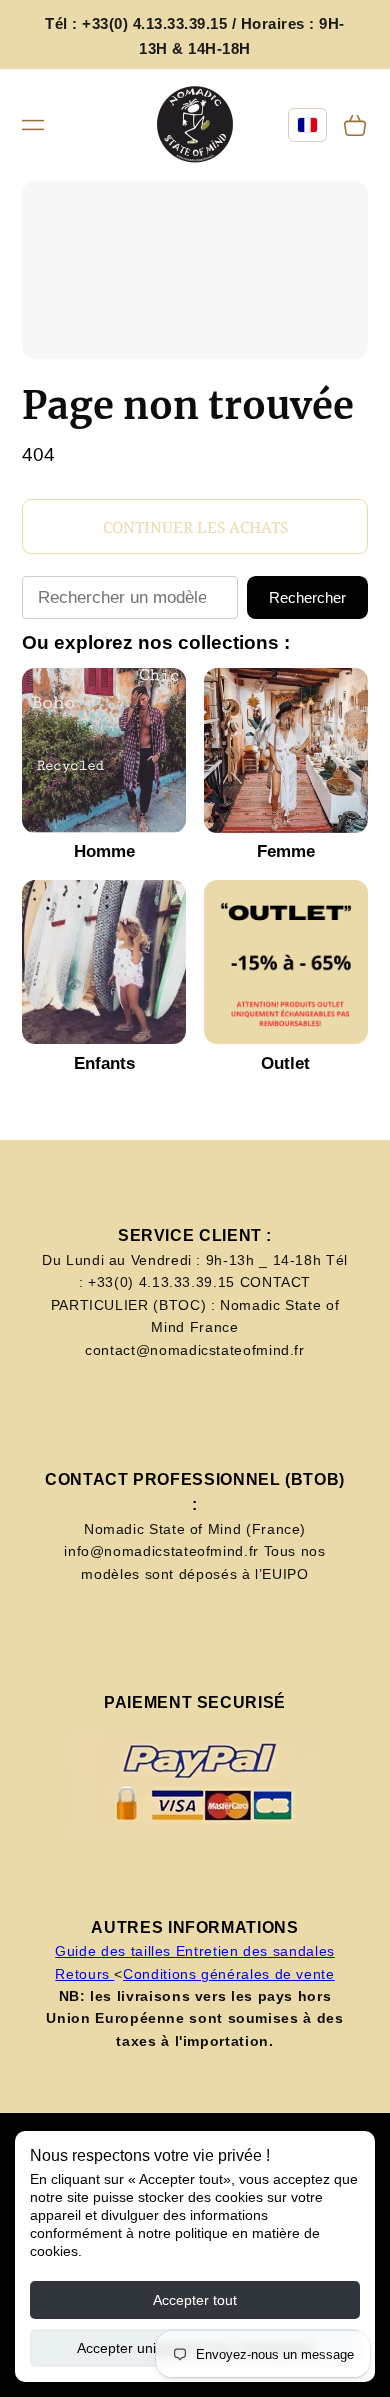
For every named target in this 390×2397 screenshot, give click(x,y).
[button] (33, 125)
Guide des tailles (115, 1951)
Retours (84, 1974)
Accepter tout (195, 2300)
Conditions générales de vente (229, 1974)
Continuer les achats (195, 527)
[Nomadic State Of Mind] (195, 125)
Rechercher (307, 597)
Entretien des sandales (255, 1951)
